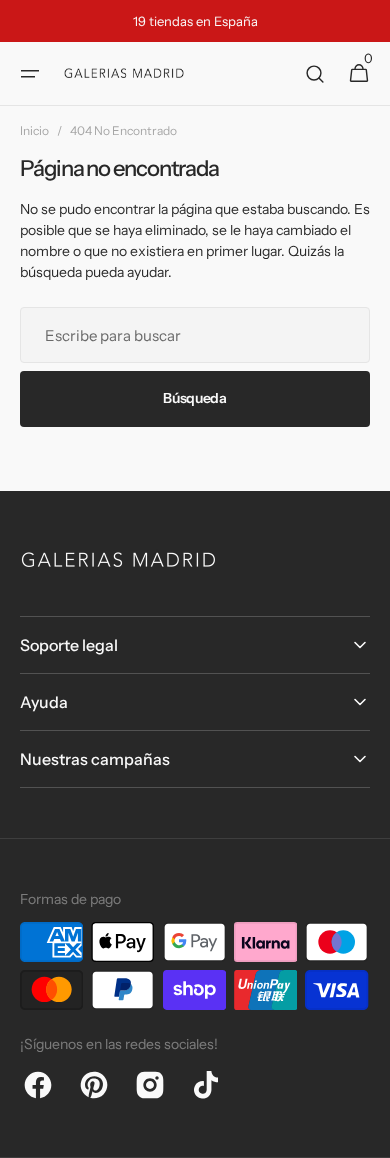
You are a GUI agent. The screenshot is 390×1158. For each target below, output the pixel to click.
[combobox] (195, 335)
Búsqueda (195, 398)
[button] (30, 74)
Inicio (34, 130)
